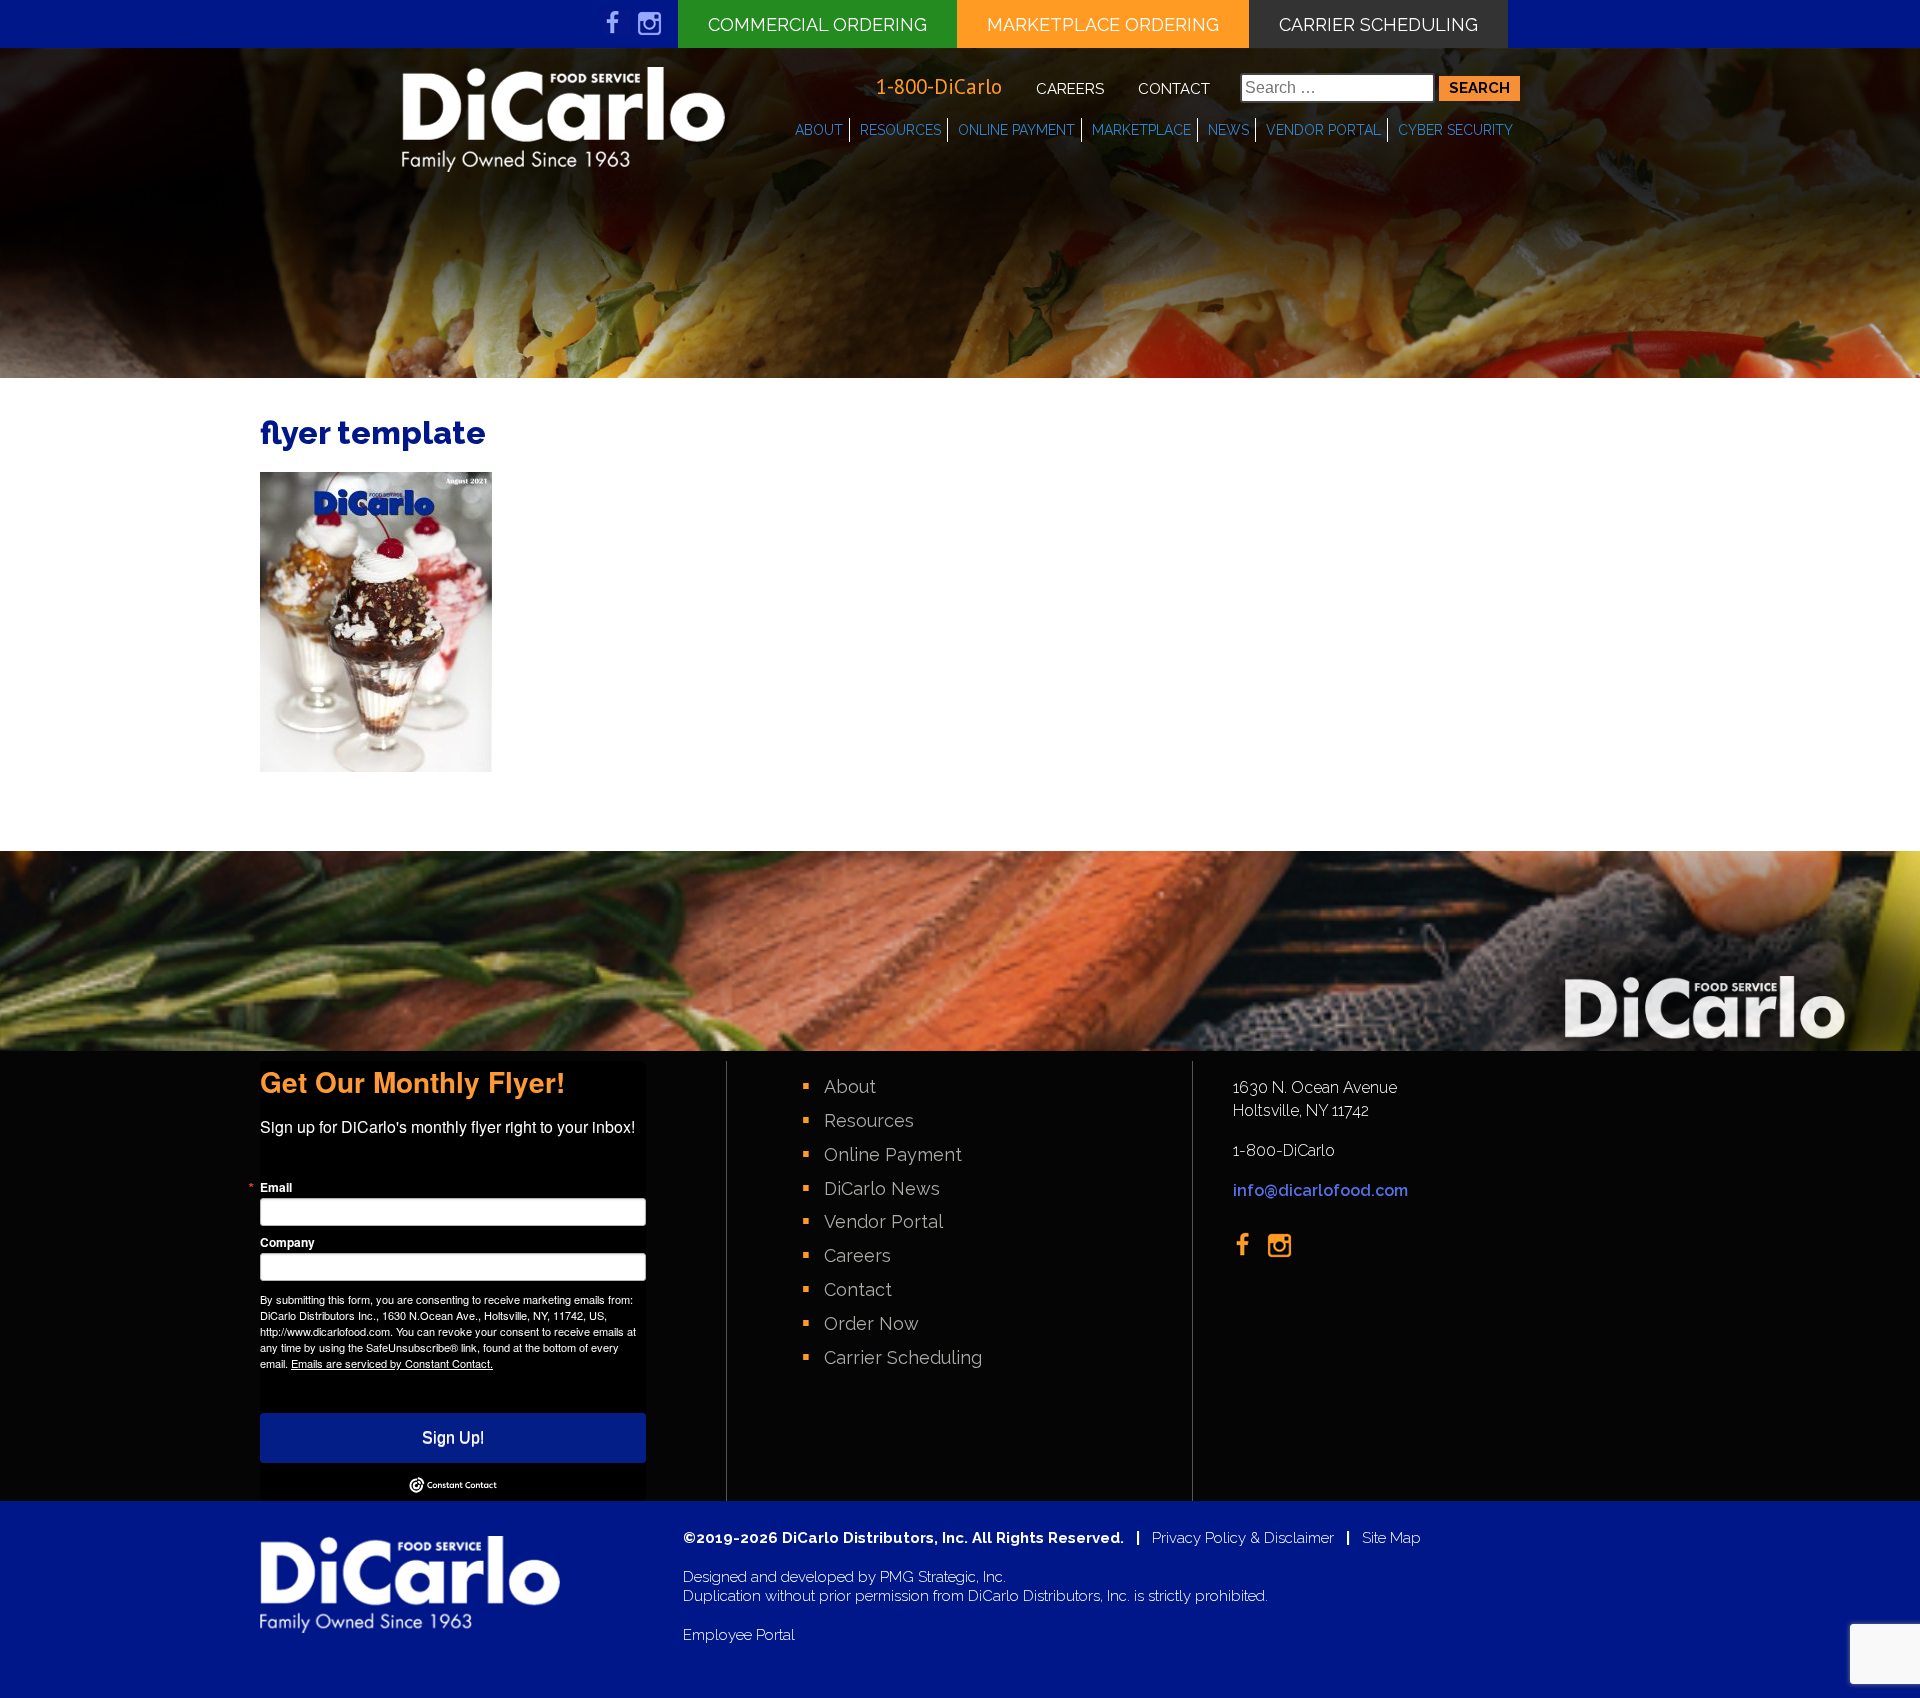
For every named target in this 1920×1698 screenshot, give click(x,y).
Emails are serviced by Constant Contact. (392, 1363)
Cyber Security (1455, 130)
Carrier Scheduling (1378, 24)
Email (276, 1187)
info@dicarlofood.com (1320, 1190)
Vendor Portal (1323, 130)
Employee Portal (739, 1635)
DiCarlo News (882, 1188)
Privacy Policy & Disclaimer (1243, 1538)
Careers (1070, 89)
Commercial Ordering (817, 24)
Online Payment (1016, 130)
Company (287, 1242)
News (1228, 130)
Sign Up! (453, 1437)
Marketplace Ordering (1103, 24)
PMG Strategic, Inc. (943, 1577)
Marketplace (1141, 130)
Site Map (1391, 1538)
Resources (900, 130)
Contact (1174, 89)
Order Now (871, 1323)
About (819, 130)
